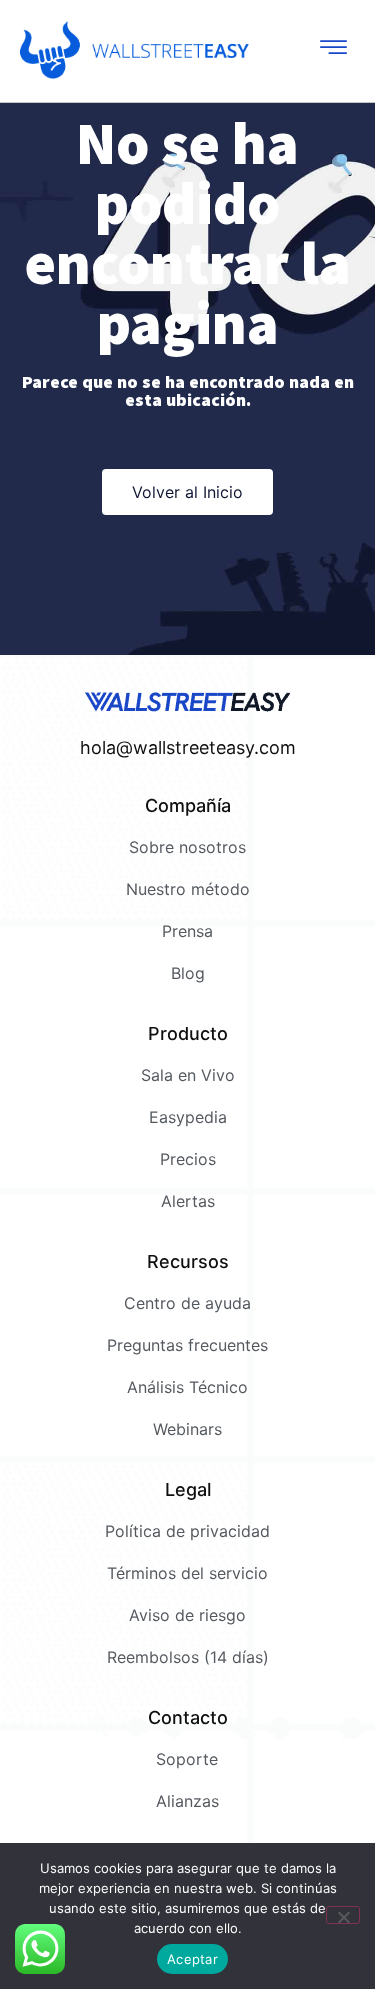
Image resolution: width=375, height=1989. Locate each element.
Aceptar (192, 1959)
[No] (343, 1915)
